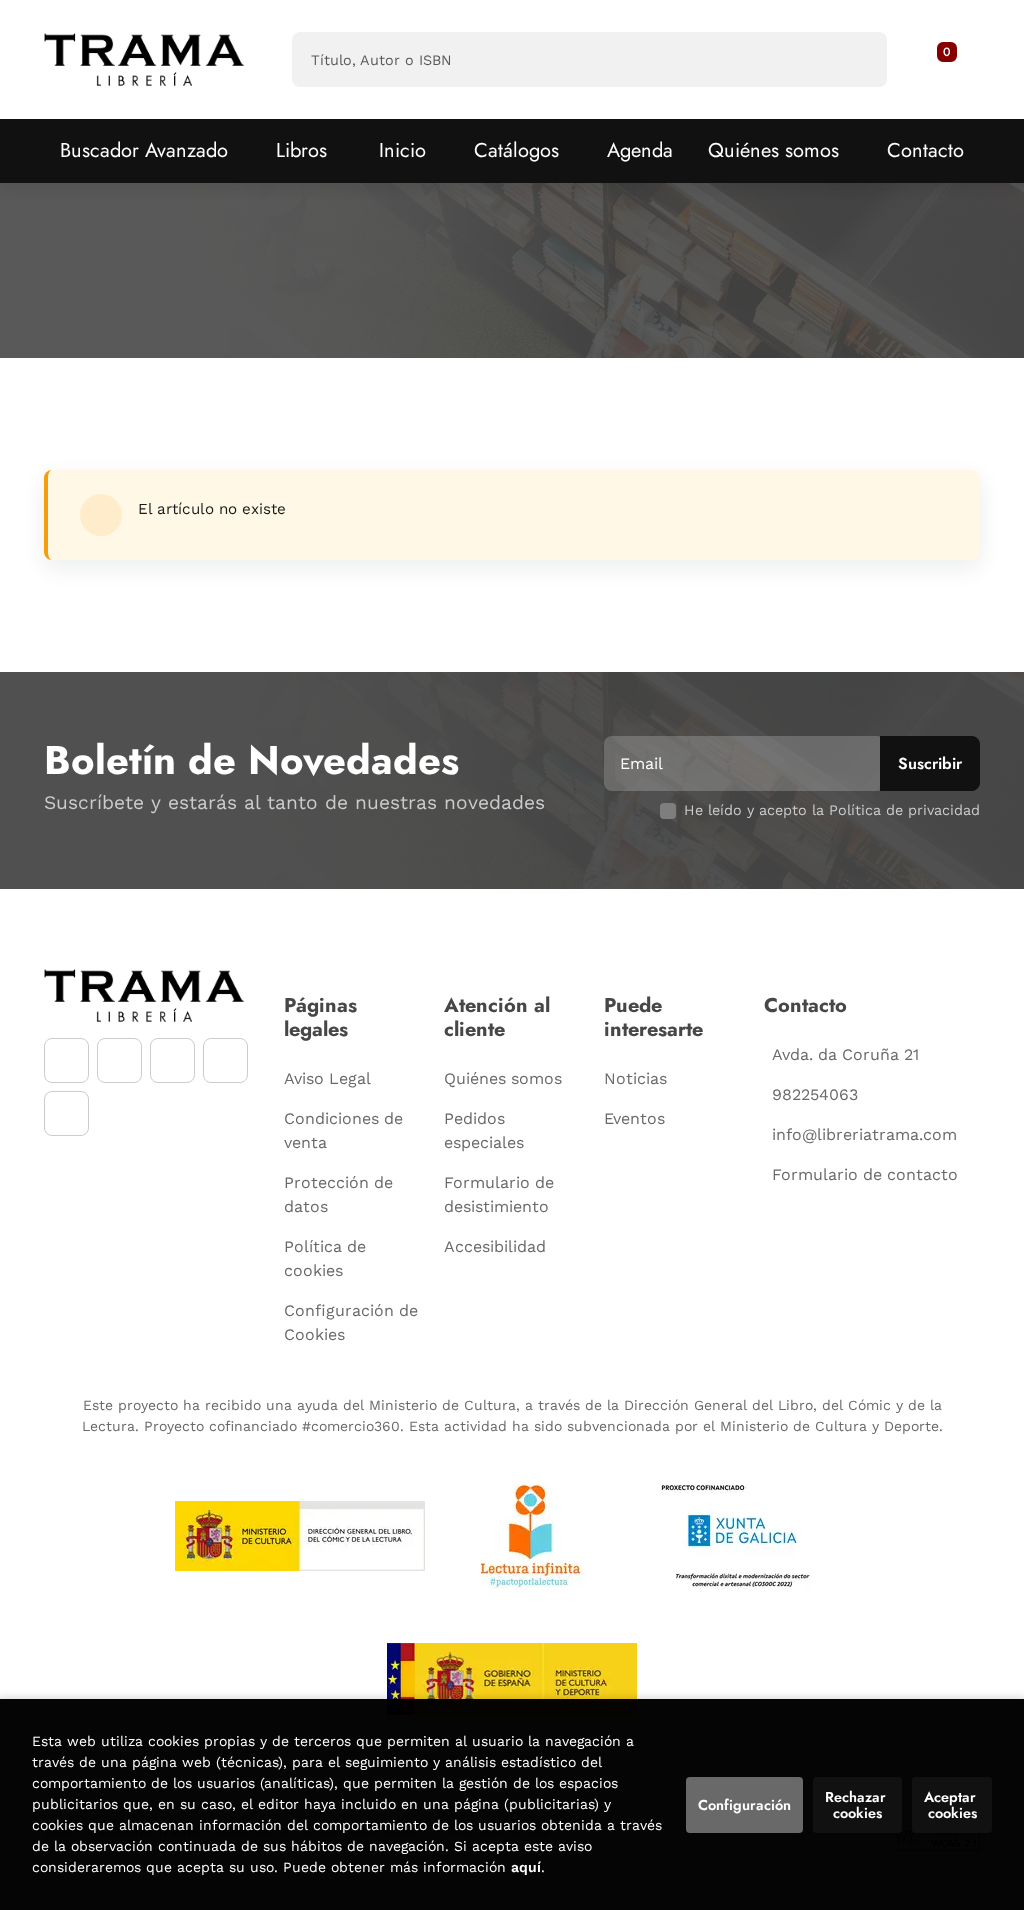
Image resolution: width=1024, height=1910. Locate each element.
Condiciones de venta (343, 1130)
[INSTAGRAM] (119, 1060)
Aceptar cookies (952, 1805)
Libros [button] (301, 150)
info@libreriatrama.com (864, 1134)
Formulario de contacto (865, 1174)
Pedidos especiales (484, 1130)
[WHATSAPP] (225, 1060)
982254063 (815, 1094)
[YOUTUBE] (172, 1060)
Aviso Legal (327, 1078)
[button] (940, 60)
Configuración (744, 1805)
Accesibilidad (495, 1246)
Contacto (925, 150)
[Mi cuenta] (958, 60)
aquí (526, 1867)
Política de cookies (325, 1258)
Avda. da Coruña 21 (845, 1054)
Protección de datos (338, 1194)
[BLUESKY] (66, 1113)
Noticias (635, 1078)
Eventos (634, 1118)
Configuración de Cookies (351, 1322)
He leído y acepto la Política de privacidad (832, 810)
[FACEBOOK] (66, 1060)
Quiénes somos (773, 150)
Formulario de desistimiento (499, 1194)
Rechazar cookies (857, 1805)
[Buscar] (854, 59)
